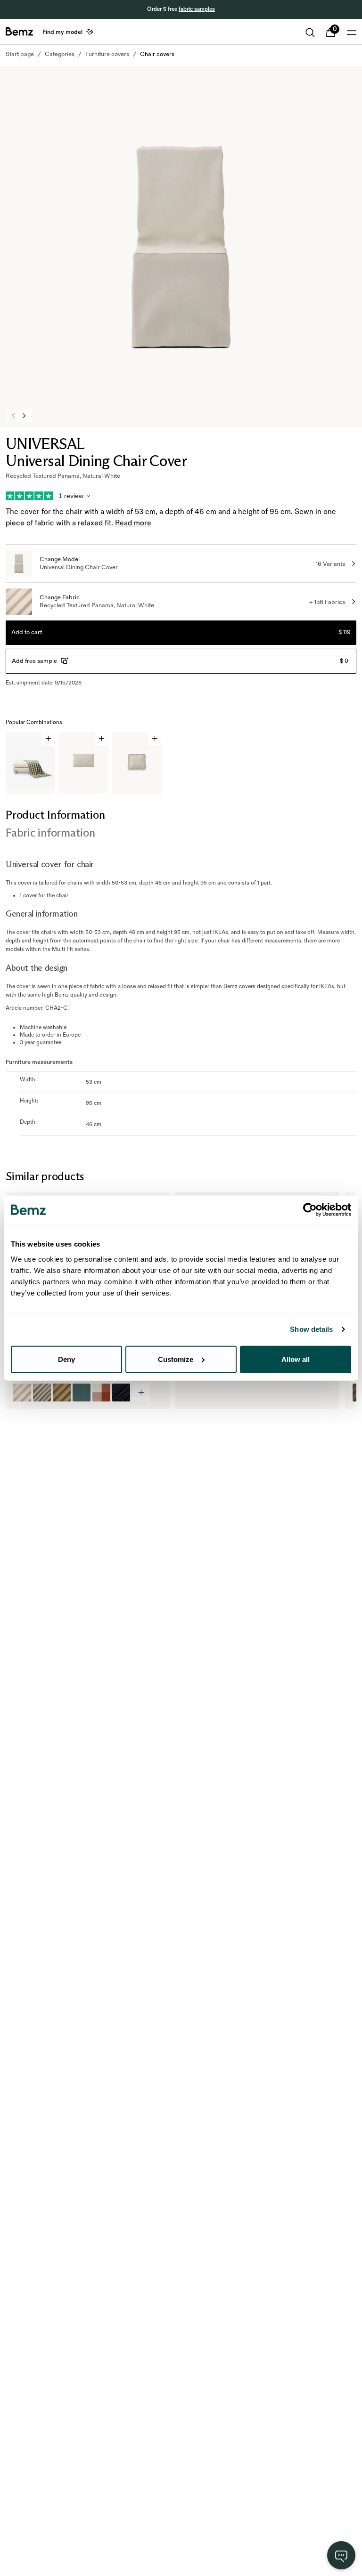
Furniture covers (107, 54)
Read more (133, 523)
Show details (311, 1329)
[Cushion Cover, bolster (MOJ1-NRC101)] (22, 1393)
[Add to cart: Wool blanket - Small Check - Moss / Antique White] (48, 739)
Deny (66, 1359)
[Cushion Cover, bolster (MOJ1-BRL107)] (82, 1393)
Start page (20, 54)
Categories (60, 54)
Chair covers (157, 54)
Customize (176, 1359)
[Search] (310, 32)
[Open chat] (341, 2555)
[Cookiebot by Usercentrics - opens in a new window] (310, 1210)
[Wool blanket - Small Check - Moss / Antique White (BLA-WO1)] (192, 1393)
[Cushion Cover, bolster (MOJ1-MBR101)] (62, 1393)
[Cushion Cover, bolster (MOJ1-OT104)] (42, 1393)
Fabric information (50, 833)
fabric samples (197, 9)
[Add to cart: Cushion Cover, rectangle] (102, 739)
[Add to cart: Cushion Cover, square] (155, 739)
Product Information (55, 815)
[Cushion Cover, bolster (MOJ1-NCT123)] (121, 1393)
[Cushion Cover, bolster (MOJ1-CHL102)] (101, 1393)
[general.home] (19, 32)
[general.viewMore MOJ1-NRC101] (141, 1393)
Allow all (296, 1359)
